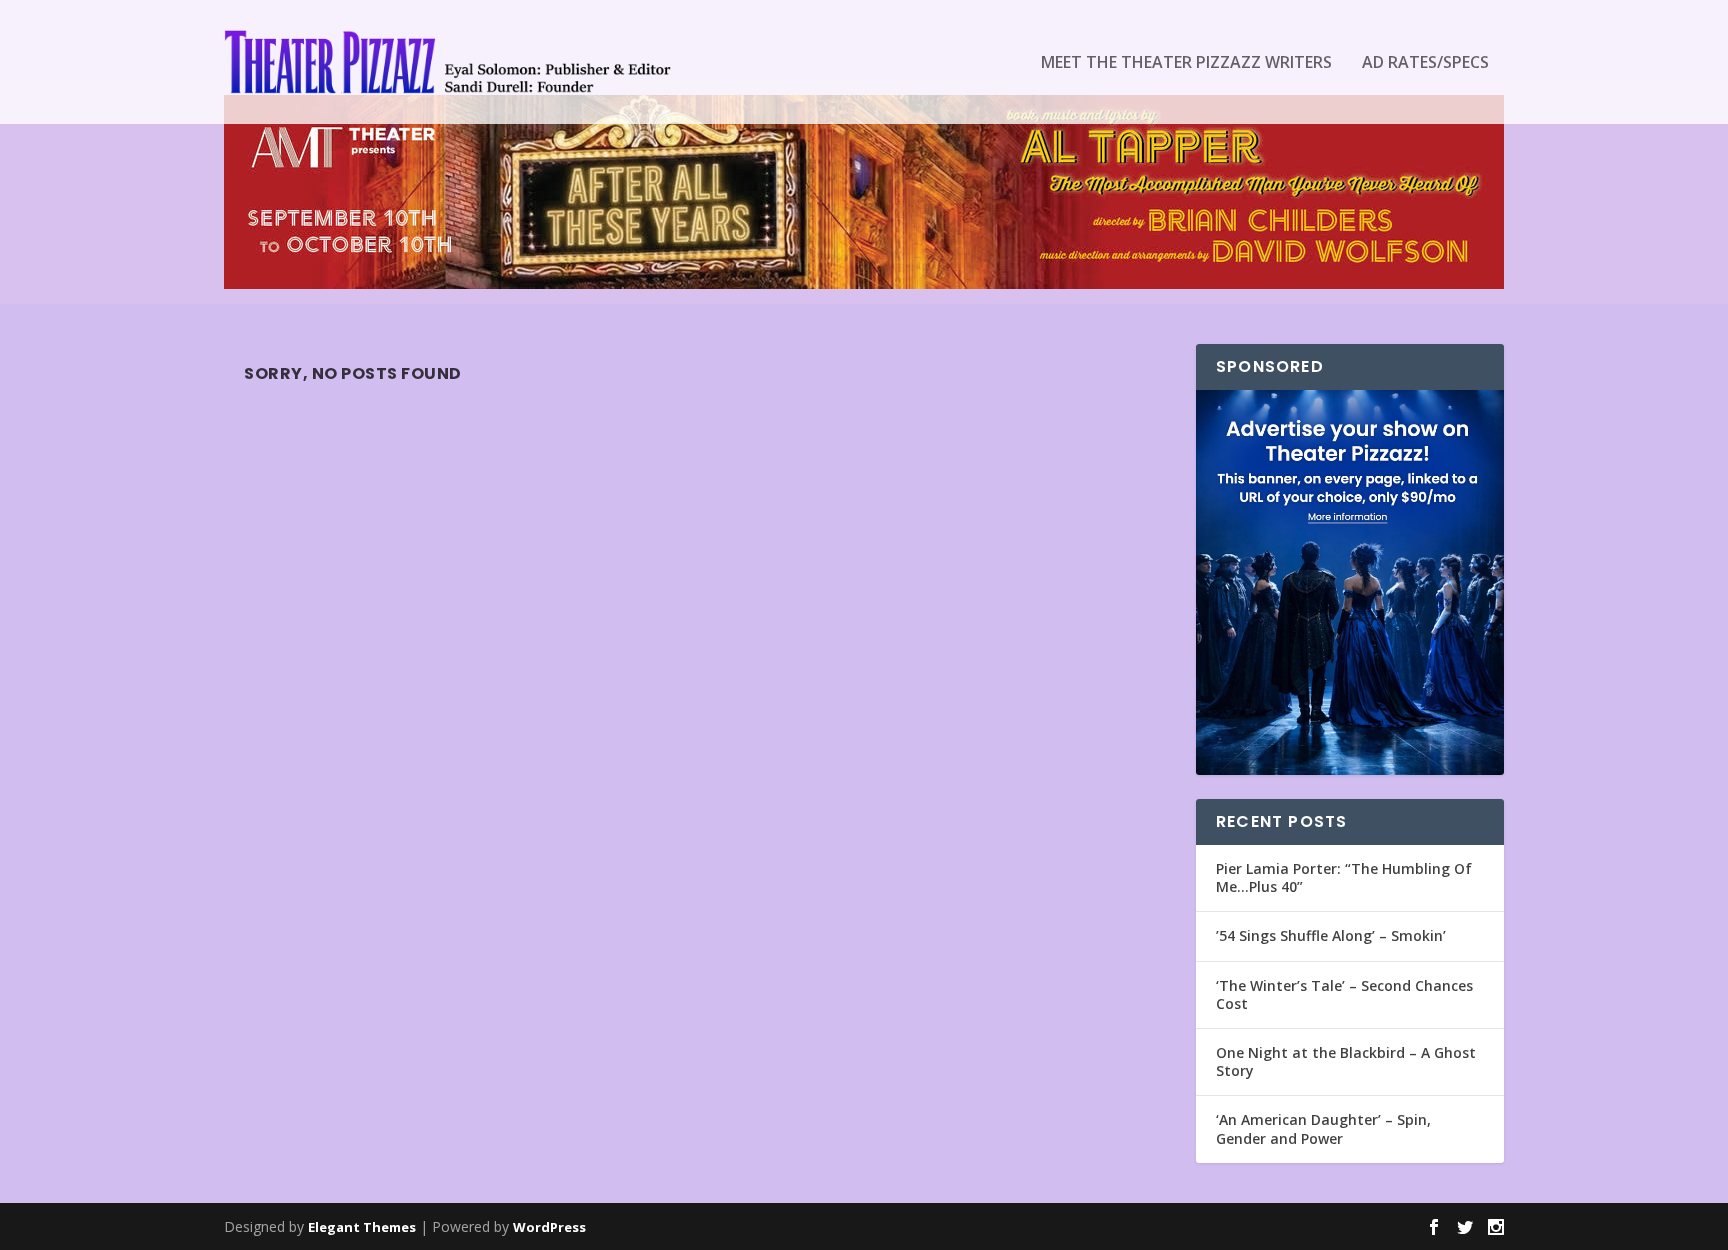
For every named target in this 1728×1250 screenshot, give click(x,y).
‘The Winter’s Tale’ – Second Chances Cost (1344, 994)
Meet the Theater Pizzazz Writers (1186, 63)
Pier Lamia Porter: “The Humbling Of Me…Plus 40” (1344, 877)
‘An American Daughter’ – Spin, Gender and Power (1323, 1128)
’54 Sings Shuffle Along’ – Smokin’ (1331, 935)
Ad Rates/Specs (1425, 63)
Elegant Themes (362, 1227)
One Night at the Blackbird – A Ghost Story (1346, 1061)
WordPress (549, 1227)
